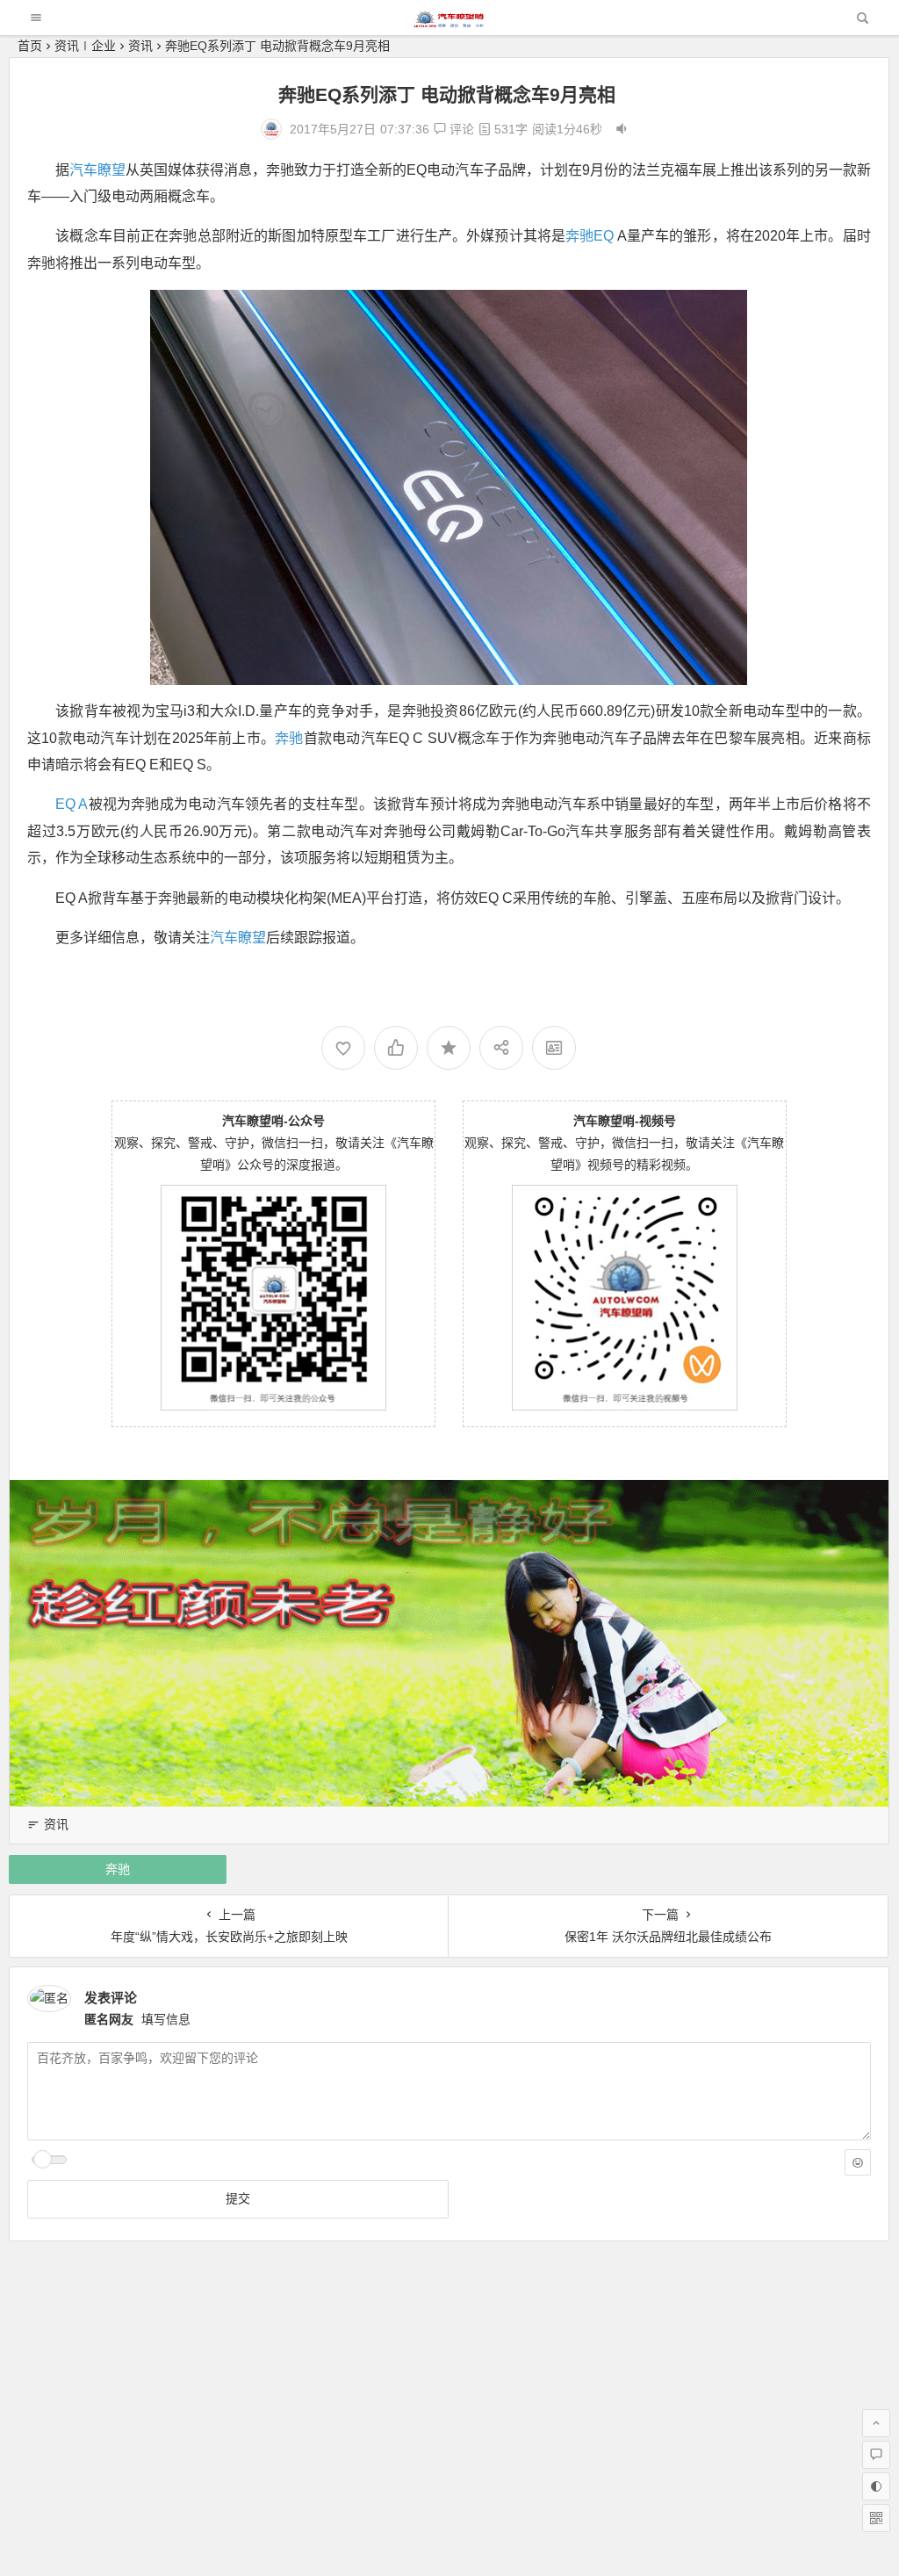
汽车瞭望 (97, 170)
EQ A (72, 804)
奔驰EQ (590, 236)
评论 (460, 129)
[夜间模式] (876, 2486)
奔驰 (289, 738)
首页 (30, 46)
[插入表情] (858, 2162)
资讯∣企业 (85, 46)
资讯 (140, 46)
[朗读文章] (622, 129)
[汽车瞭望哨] (449, 22)
